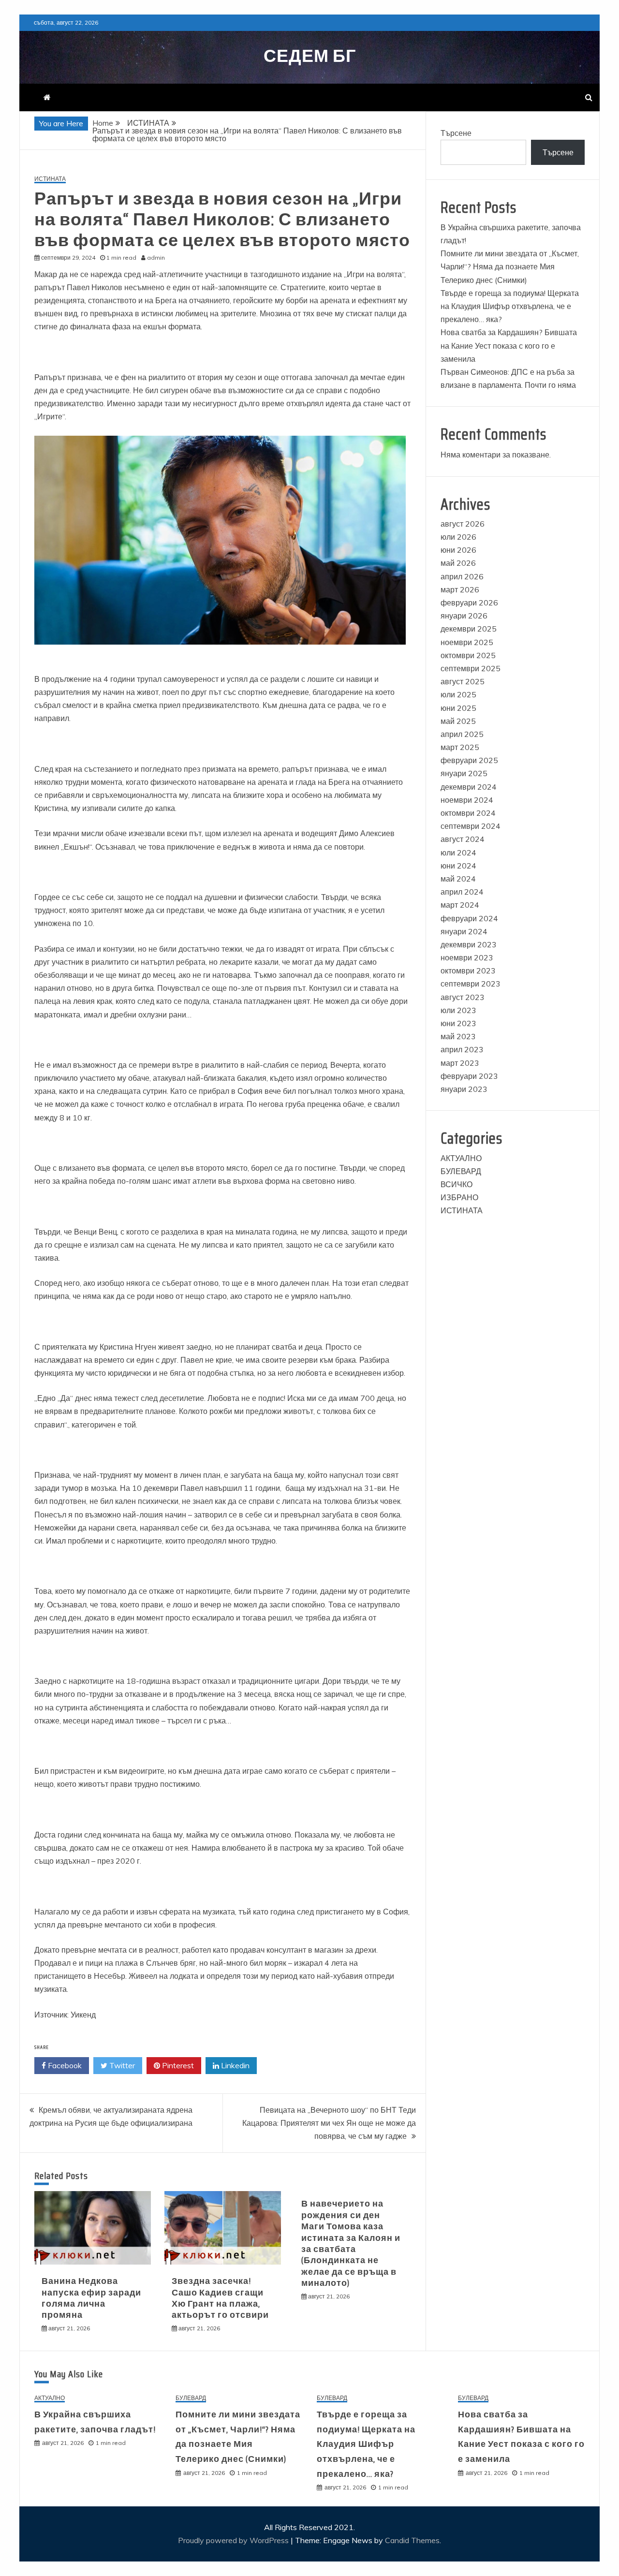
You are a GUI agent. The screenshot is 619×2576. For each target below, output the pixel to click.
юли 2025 (458, 694)
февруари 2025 (469, 760)
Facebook (64, 2065)
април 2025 (462, 734)
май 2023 (458, 1036)
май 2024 (458, 879)
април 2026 (462, 576)
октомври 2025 (468, 655)
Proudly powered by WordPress (234, 2540)
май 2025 (458, 721)
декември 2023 (469, 944)
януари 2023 (464, 1089)
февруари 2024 (469, 918)
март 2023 (460, 1063)
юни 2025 (458, 708)
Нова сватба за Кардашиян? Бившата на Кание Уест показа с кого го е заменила (509, 345)
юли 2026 (458, 537)
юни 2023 (458, 1023)
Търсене (456, 133)
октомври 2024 (468, 813)
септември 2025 (471, 668)
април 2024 (462, 892)
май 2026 (458, 563)
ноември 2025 (467, 642)
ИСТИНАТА (50, 179)
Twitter (121, 2065)
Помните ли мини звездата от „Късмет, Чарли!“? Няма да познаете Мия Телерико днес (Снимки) (510, 266)
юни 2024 (458, 866)
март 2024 (460, 905)
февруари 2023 (469, 1076)
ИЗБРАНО (459, 1197)
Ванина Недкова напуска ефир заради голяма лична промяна (91, 2298)
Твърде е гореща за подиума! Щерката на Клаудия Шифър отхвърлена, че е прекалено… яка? (510, 306)
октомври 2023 (468, 971)
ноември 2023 (467, 957)
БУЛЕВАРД (461, 1171)
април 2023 (462, 1049)
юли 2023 (458, 1010)
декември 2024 (469, 787)
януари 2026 (464, 616)
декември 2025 (469, 629)
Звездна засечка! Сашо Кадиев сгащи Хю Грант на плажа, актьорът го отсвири (220, 2298)
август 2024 (463, 839)
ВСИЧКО (457, 1184)
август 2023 (463, 997)
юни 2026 (458, 550)
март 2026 (460, 589)
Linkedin (234, 2065)
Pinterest (177, 2065)
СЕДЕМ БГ (310, 56)
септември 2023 (471, 984)
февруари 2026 (469, 603)
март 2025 (460, 747)
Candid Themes (412, 2540)
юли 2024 (458, 853)
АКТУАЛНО (461, 1158)
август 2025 (463, 681)
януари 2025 (464, 773)
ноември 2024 (467, 800)
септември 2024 (471, 826)
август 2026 (463, 524)
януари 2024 (464, 931)
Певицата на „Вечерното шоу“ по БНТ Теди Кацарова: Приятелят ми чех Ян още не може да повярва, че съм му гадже (329, 2123)
